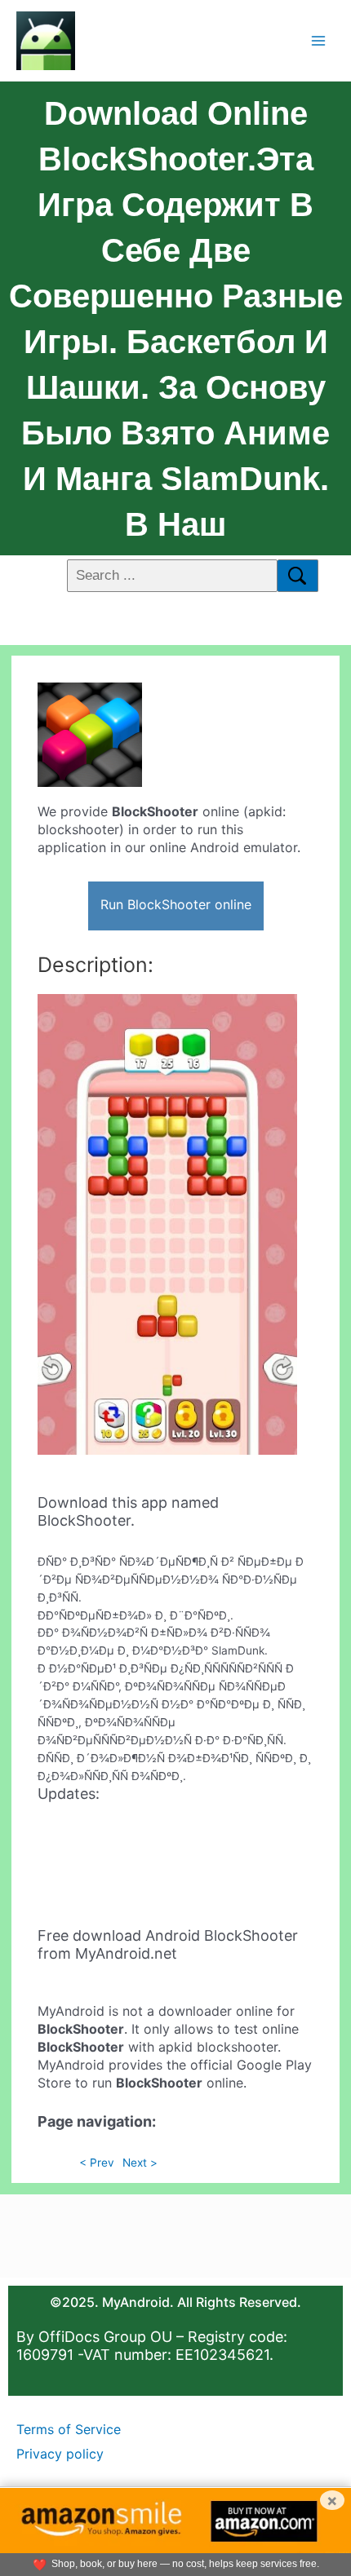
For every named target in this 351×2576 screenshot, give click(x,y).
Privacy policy (60, 2454)
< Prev (97, 2163)
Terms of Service (69, 2429)
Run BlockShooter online (176, 904)
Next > (140, 2163)
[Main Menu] (319, 40)
